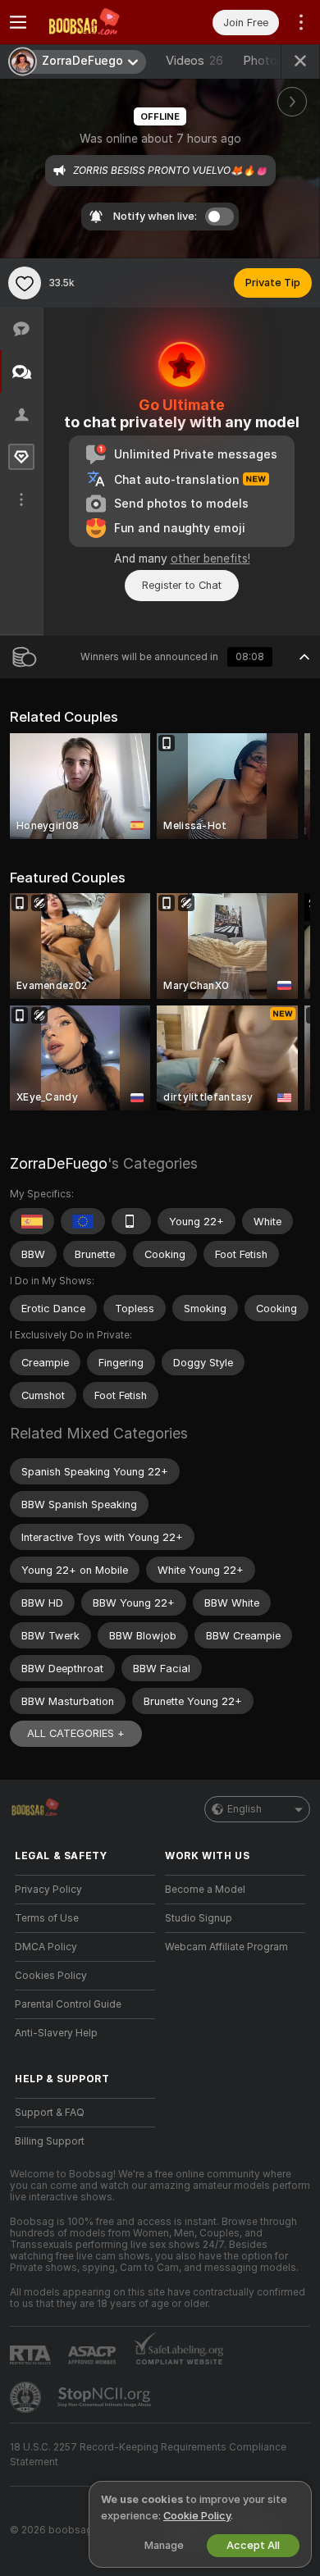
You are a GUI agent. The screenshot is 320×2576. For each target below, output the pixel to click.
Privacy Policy (48, 1890)
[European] (83, 1221)
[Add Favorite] (25, 283)
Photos (274, 61)
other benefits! (210, 559)
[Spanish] (32, 1221)
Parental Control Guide (68, 2004)
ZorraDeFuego (59, 1163)
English (245, 1809)
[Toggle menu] (18, 22)
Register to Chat (182, 585)
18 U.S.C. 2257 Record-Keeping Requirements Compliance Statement (148, 2455)
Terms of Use (47, 1918)
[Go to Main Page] (98, 22)
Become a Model (205, 1890)
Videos (194, 61)
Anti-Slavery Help (56, 2033)
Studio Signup (199, 1918)
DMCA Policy (46, 1947)
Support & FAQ (50, 2113)
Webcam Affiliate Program (226, 1947)
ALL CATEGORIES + (76, 1733)
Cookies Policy (51, 1976)
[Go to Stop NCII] (106, 2397)
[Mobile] (131, 1221)
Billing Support (50, 2141)
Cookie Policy (197, 2516)
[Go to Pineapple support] (27, 2397)
